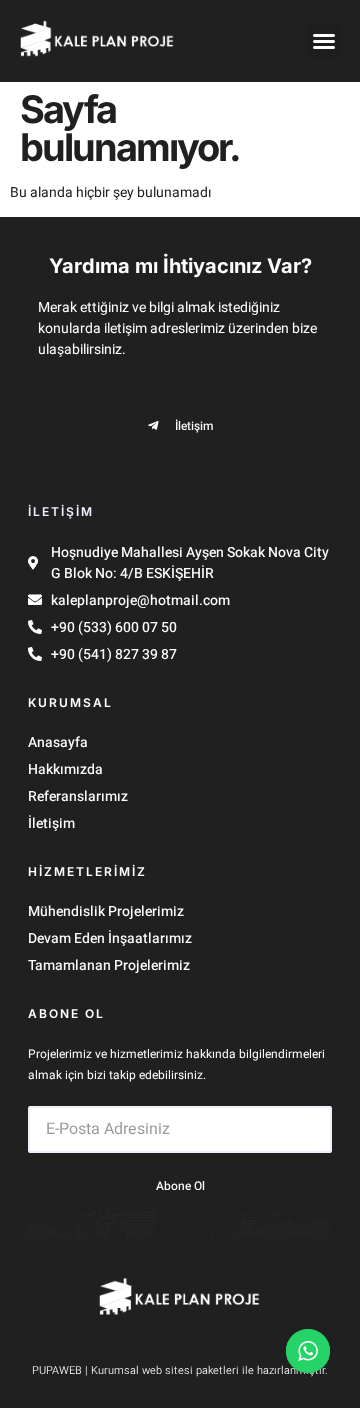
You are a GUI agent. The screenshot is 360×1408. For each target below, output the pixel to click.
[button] (324, 41)
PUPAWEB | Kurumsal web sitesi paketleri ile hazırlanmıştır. (180, 1370)
